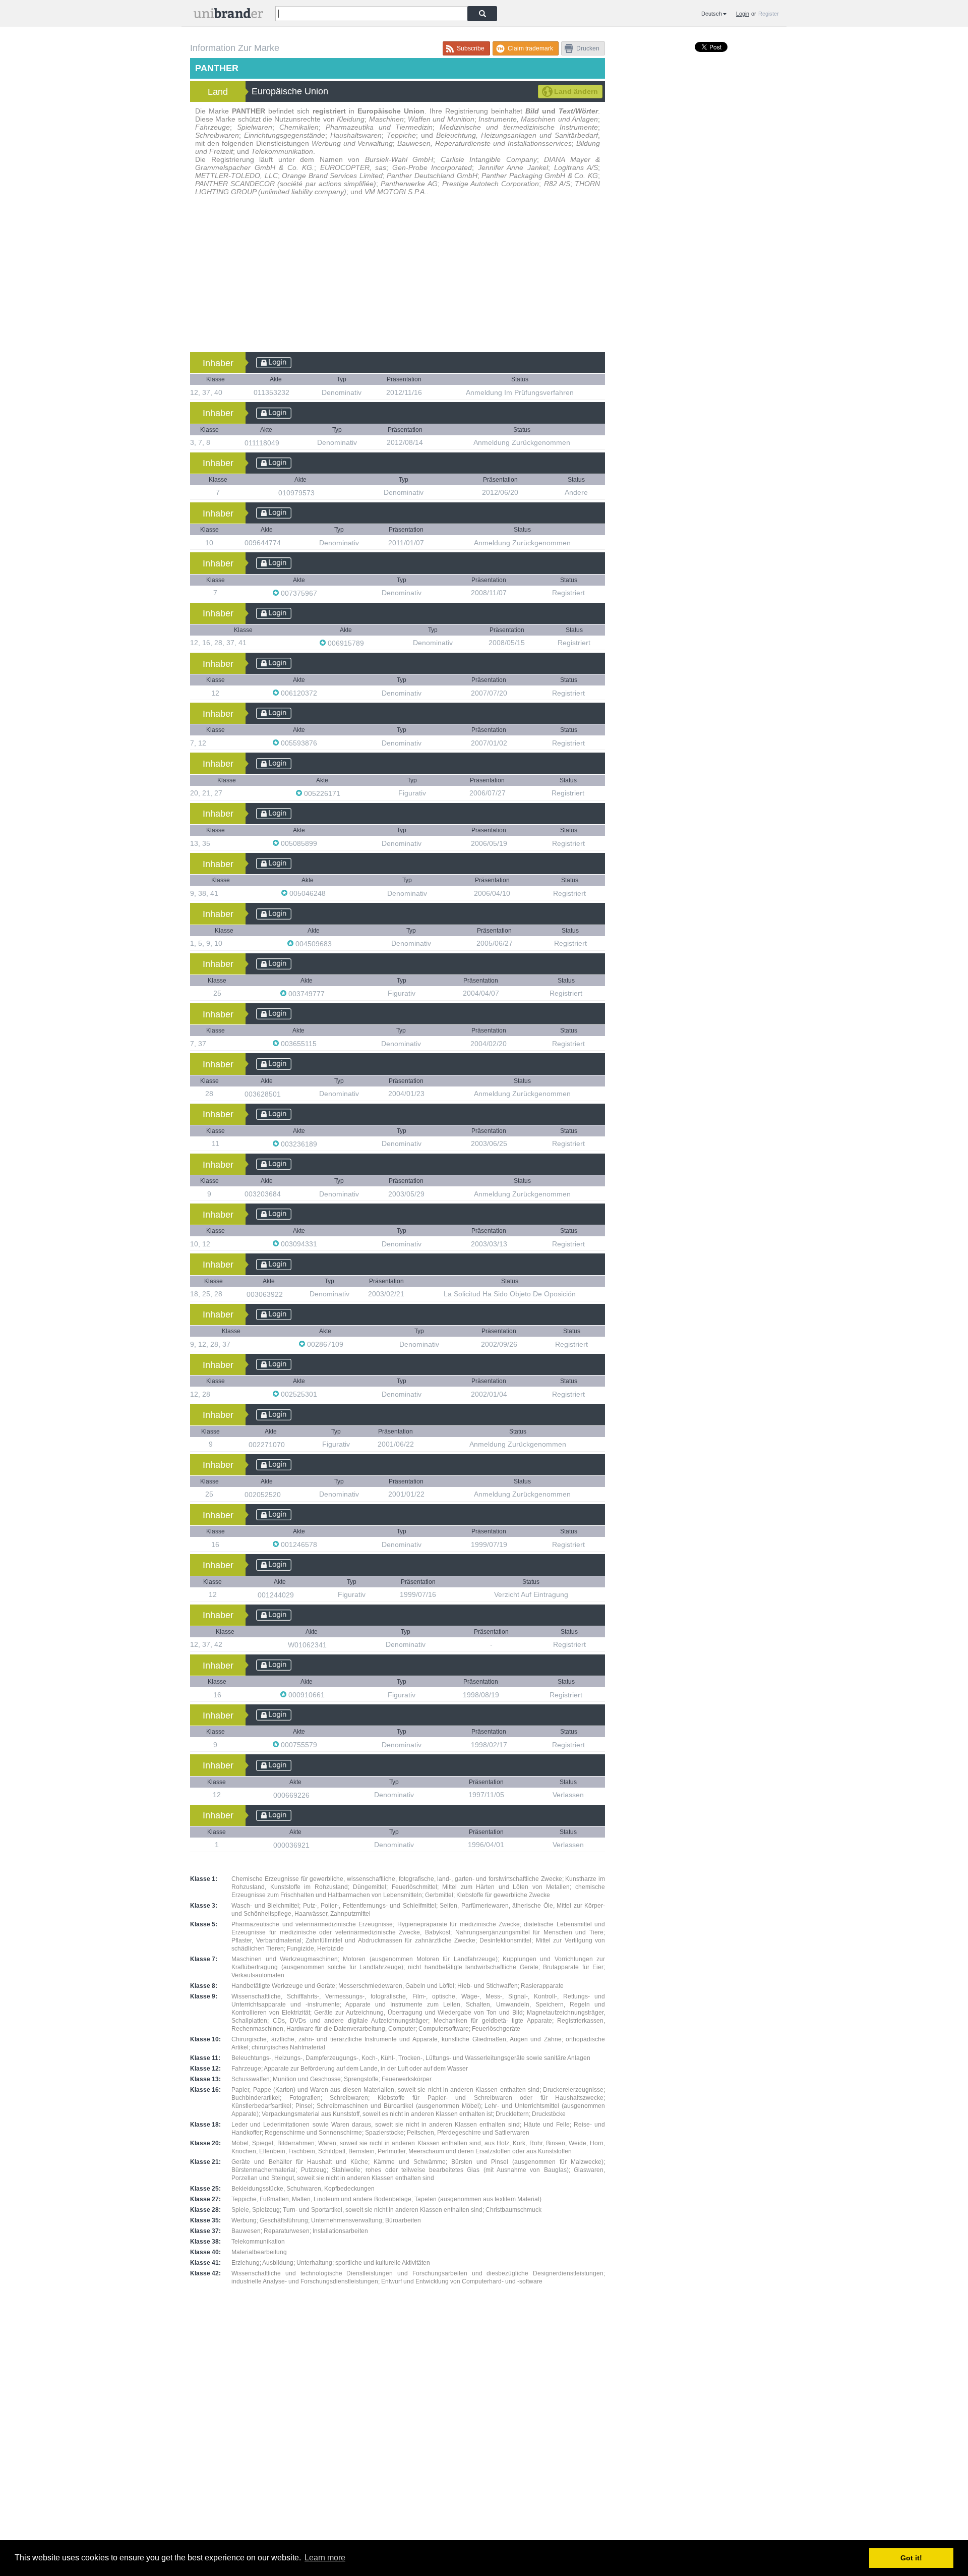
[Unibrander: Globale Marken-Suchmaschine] (228, 15)
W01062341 (308, 1645)
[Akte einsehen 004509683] (337, 943)
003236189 (299, 1144)
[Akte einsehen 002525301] (322, 1394)
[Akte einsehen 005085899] (322, 843)
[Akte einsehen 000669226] (315, 1795)
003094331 (299, 1244)
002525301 (299, 1394)
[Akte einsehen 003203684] (286, 1194)
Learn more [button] (325, 2558)
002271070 (268, 1445)
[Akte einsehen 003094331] (322, 1244)
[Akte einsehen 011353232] (294, 392)
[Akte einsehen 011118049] (284, 443)
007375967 (299, 593)
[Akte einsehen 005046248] (331, 893)
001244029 (277, 1595)
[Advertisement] (398, 276)
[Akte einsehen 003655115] (322, 1043)
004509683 (314, 944)
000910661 (307, 1695)
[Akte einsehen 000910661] (330, 1695)
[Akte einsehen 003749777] (330, 993)
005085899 (299, 843)
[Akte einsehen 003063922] (288, 1294)
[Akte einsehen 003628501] (286, 1094)
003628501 (264, 1094)
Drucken (588, 48)
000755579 (299, 1745)
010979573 (297, 493)
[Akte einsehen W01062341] (332, 1645)
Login (743, 14)
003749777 (307, 994)
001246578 (299, 1544)
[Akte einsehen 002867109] (348, 1344)
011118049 (263, 443)
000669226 (292, 1795)
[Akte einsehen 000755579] (322, 1744)
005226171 (322, 793)
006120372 (299, 693)
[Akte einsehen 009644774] (286, 542)
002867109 (325, 1344)
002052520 (264, 1495)
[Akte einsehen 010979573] (320, 493)
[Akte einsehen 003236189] (322, 1144)
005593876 (299, 743)
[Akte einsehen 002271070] (290, 1444)
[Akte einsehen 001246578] (322, 1544)
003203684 (264, 1194)
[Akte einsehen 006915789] (369, 643)
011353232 (273, 392)
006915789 (346, 643)
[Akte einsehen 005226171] (345, 793)
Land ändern (576, 91)
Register (769, 14)
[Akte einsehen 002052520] (286, 1494)
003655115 (299, 1044)
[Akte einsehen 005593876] (322, 743)
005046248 (308, 893)
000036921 (292, 1845)
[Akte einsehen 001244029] (299, 1595)
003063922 (266, 1294)
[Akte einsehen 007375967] (322, 593)
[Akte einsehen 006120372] (322, 693)
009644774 (264, 543)
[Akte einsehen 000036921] (315, 1845)
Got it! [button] (911, 2558)
